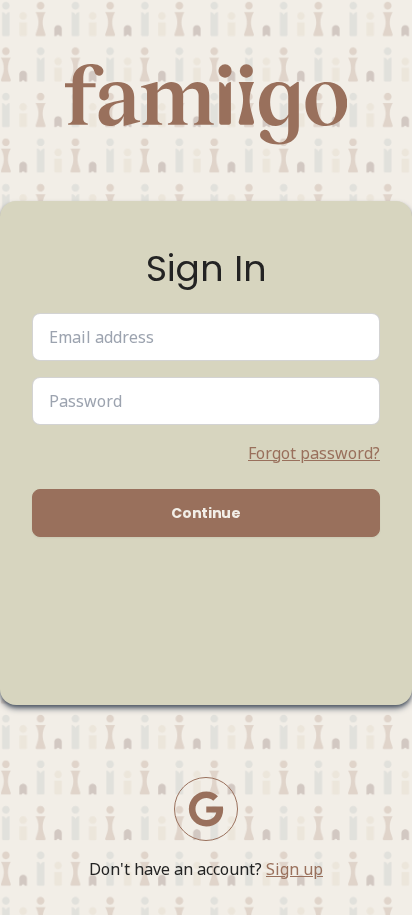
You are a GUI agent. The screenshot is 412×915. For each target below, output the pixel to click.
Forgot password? (314, 453)
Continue (205, 513)
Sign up (294, 869)
